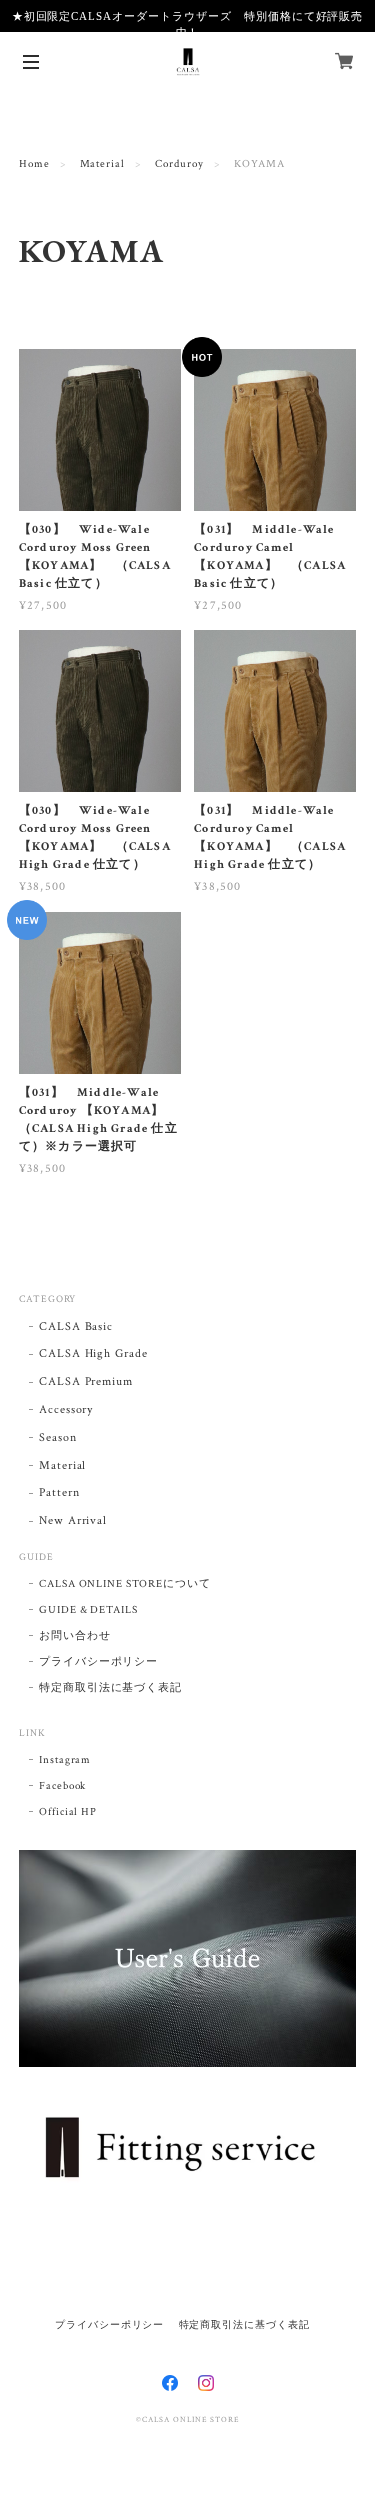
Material (103, 164)
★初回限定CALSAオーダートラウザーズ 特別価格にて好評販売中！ (188, 24)
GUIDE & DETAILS (88, 1610)
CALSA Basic (76, 1326)
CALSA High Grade (93, 1353)
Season (58, 1437)
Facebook (63, 1786)
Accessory (66, 1409)
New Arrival (73, 1520)
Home (34, 164)
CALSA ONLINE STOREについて (125, 1584)
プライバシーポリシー (99, 1662)
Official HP (68, 1812)
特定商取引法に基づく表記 (111, 1688)
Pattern (59, 1492)
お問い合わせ (75, 1636)
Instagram (65, 1760)
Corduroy (179, 164)
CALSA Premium (86, 1381)
